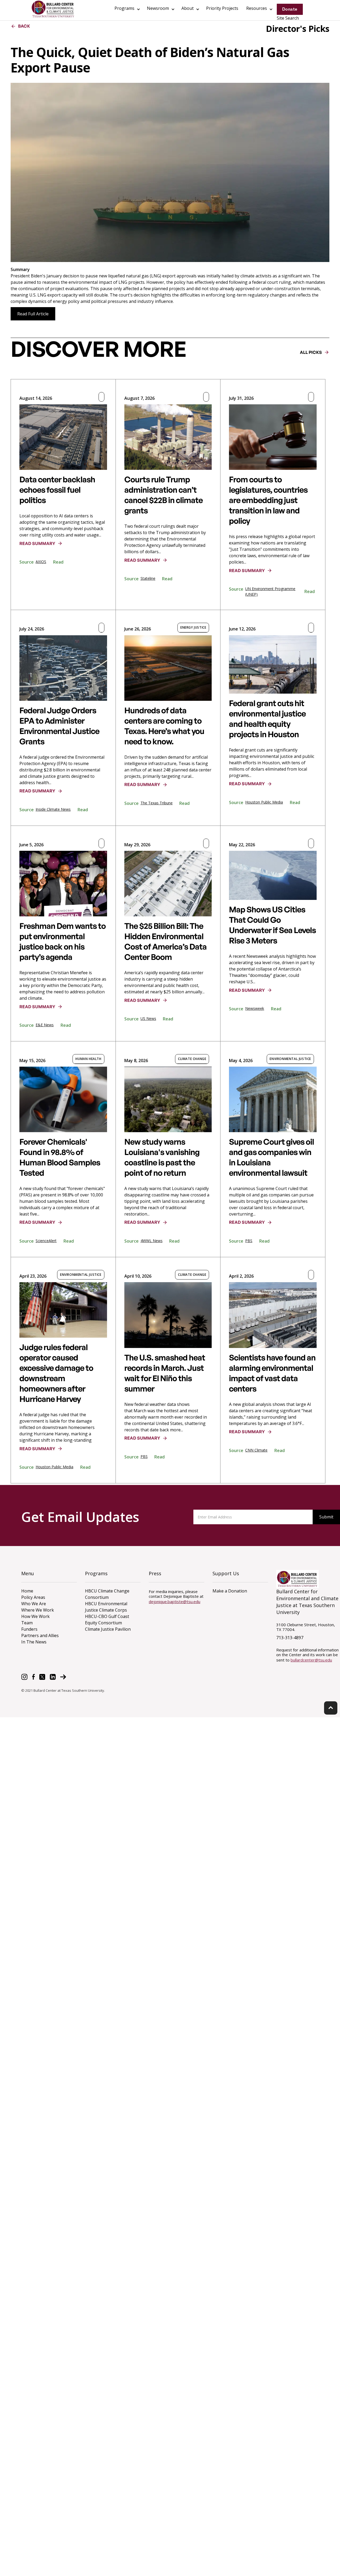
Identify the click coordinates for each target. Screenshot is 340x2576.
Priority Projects (222, 8)
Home (27, 1591)
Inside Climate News (53, 809)
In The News (34, 1642)
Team (27, 1623)
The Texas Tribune (157, 803)
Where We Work (38, 1610)
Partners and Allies (40, 1635)
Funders (29, 1629)
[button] (127, 9)
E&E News (45, 1025)
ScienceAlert (46, 1241)
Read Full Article (33, 314)
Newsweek (255, 1008)
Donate (290, 9)
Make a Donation (230, 1591)
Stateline (148, 578)
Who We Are (34, 1604)
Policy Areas (33, 1597)
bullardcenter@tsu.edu (311, 1660)
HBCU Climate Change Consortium (107, 1594)
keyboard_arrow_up (331, 1708)
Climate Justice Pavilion (108, 1629)
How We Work (35, 1616)
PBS (249, 1241)
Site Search (288, 18)
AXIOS (41, 562)
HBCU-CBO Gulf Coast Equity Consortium (107, 1620)
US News (148, 1018)
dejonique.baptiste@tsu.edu (175, 1602)
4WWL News (152, 1241)
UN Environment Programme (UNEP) (270, 591)
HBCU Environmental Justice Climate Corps (106, 1607)
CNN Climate (256, 1450)
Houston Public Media (264, 802)
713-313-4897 (290, 1638)
